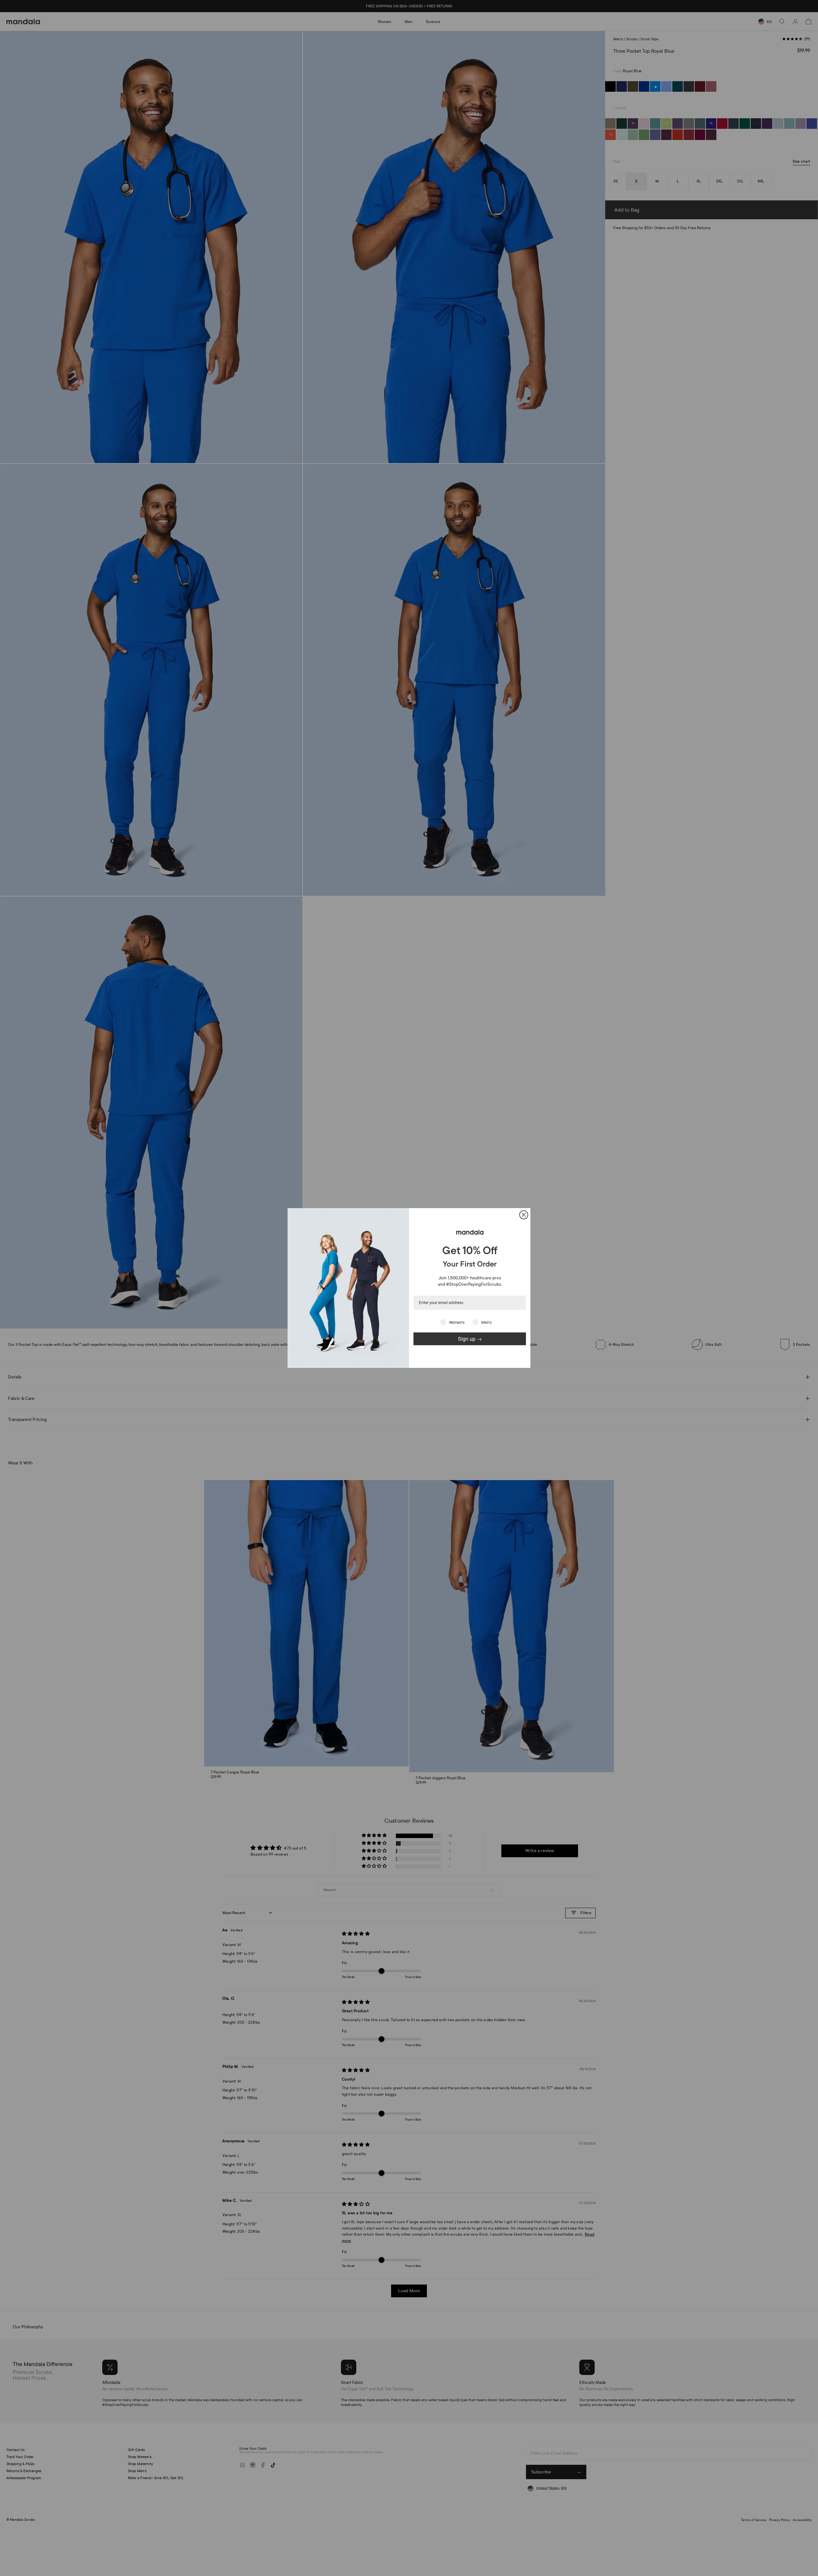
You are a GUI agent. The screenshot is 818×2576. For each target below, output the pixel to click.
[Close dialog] (524, 1215)
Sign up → (470, 1339)
